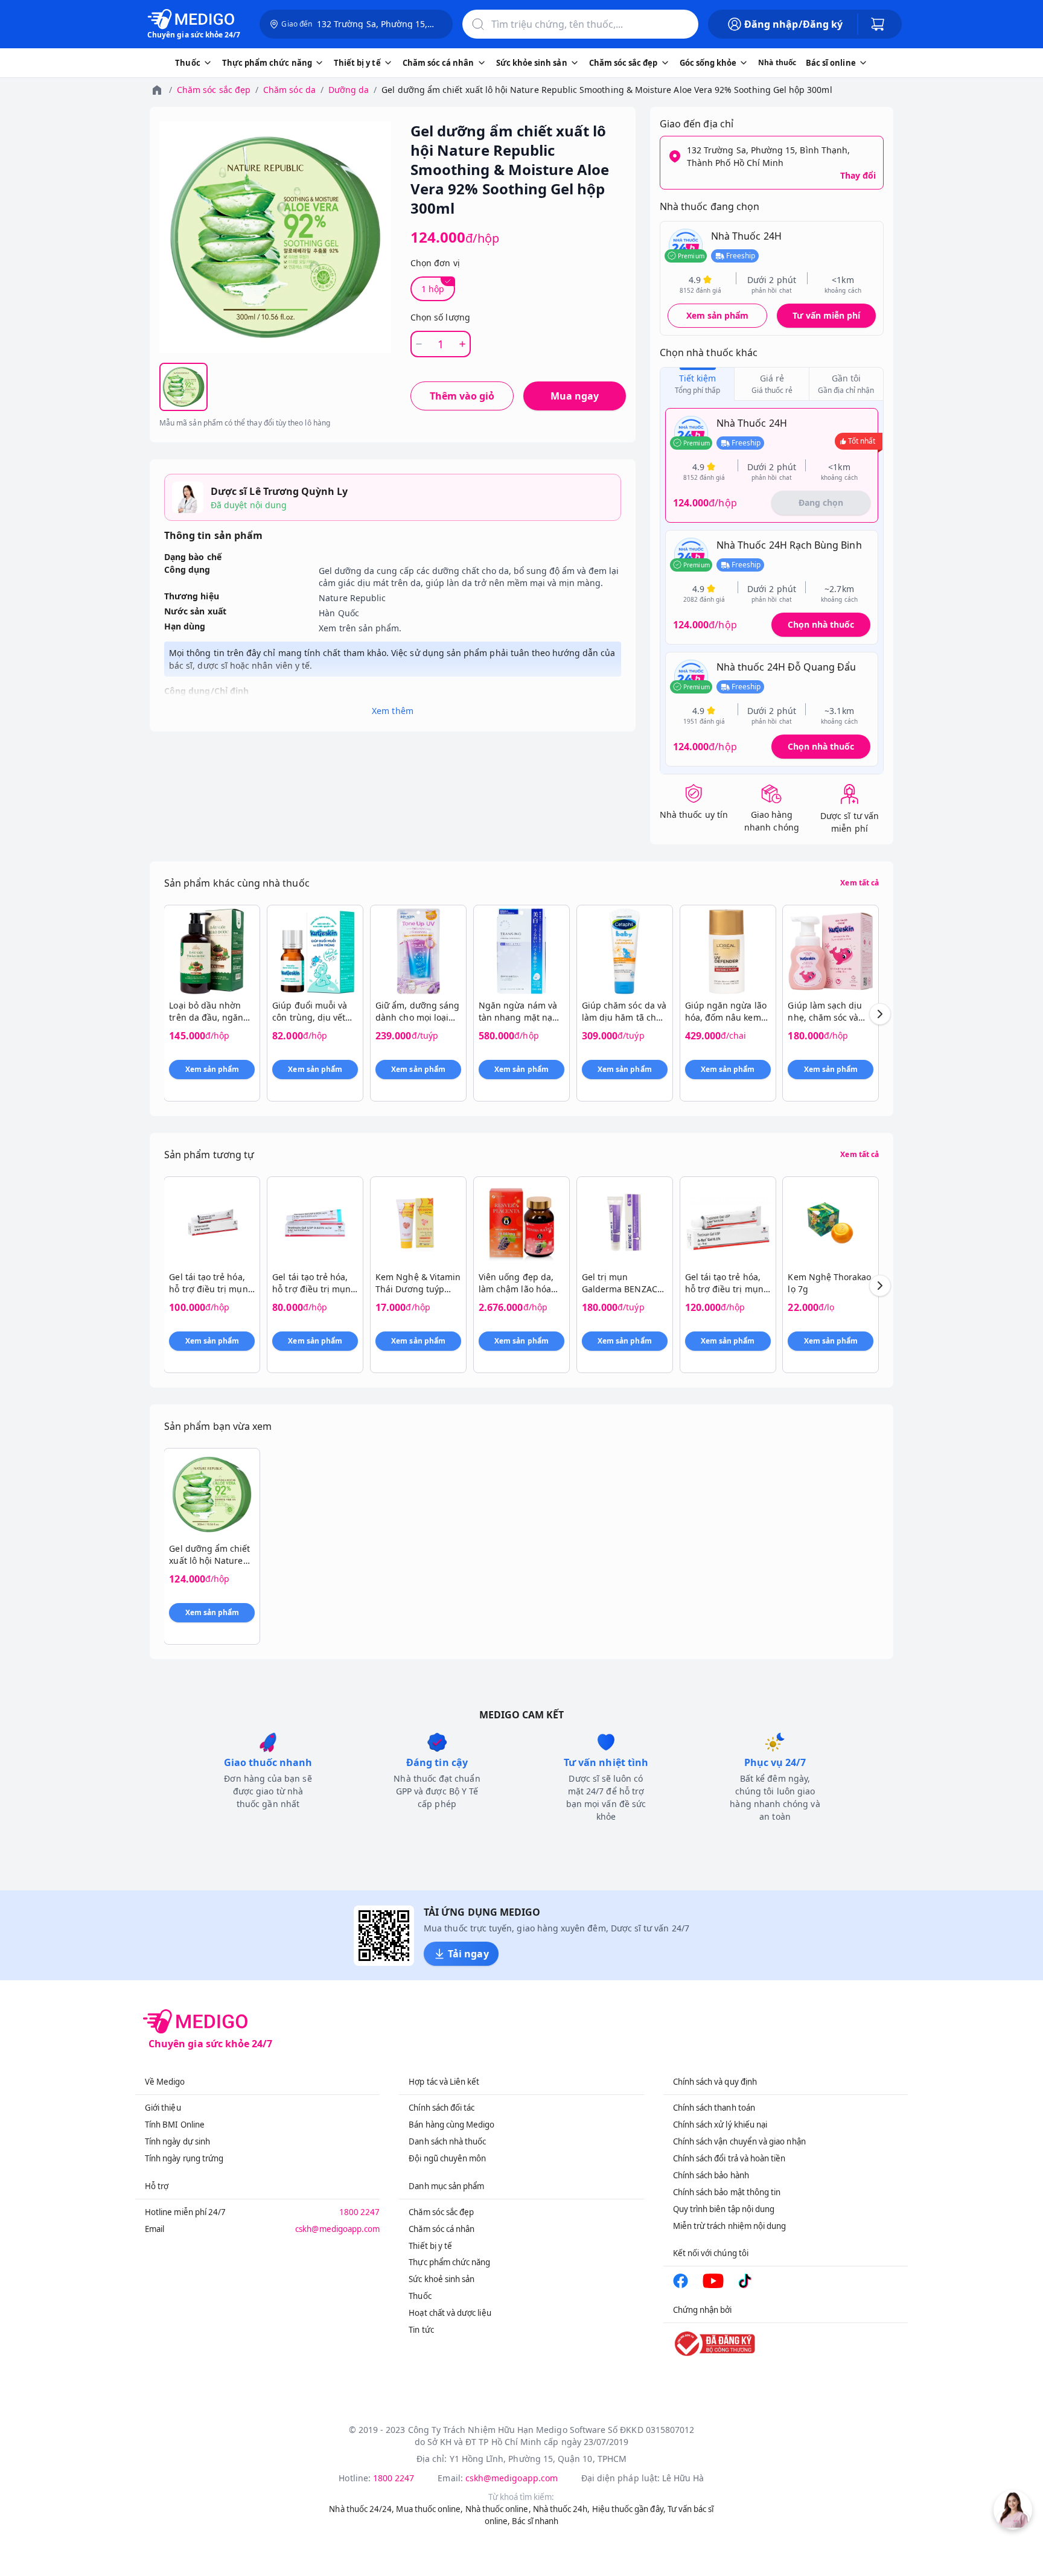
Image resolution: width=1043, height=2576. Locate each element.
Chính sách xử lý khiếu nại (720, 2125)
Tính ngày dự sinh (177, 2141)
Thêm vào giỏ (462, 396)
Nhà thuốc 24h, (562, 2509)
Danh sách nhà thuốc (447, 2141)
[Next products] (880, 1014)
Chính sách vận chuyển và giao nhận (739, 2141)
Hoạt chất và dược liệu (450, 2313)
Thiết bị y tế (430, 2246)
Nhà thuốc (777, 62)
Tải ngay (468, 1954)
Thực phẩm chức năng (449, 2262)
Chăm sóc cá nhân (442, 2229)
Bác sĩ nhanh (535, 2521)
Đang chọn (821, 502)
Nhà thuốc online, (498, 2509)
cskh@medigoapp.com (337, 2229)
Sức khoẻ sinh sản (442, 2279)
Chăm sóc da (289, 90)
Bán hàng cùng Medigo (451, 2125)
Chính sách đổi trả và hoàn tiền (729, 2158)
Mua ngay (575, 396)
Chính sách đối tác (442, 2108)
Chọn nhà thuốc (821, 624)
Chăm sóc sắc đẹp (214, 90)
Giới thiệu (163, 2108)
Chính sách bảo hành (711, 2175)
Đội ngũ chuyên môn (447, 2158)
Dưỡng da (349, 90)
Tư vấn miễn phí (826, 315)
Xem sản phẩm (718, 315)
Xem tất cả (860, 883)
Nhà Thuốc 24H (746, 236)
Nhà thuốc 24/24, (362, 2509)
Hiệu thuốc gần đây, (629, 2509)
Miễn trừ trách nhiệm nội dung (730, 2226)
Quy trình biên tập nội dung (724, 2209)
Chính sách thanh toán (714, 2108)
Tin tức (421, 2330)
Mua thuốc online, (429, 2509)
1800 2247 (360, 2212)
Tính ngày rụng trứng (184, 2158)
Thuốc (420, 2296)
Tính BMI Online (175, 2125)
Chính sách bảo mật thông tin (727, 2192)
